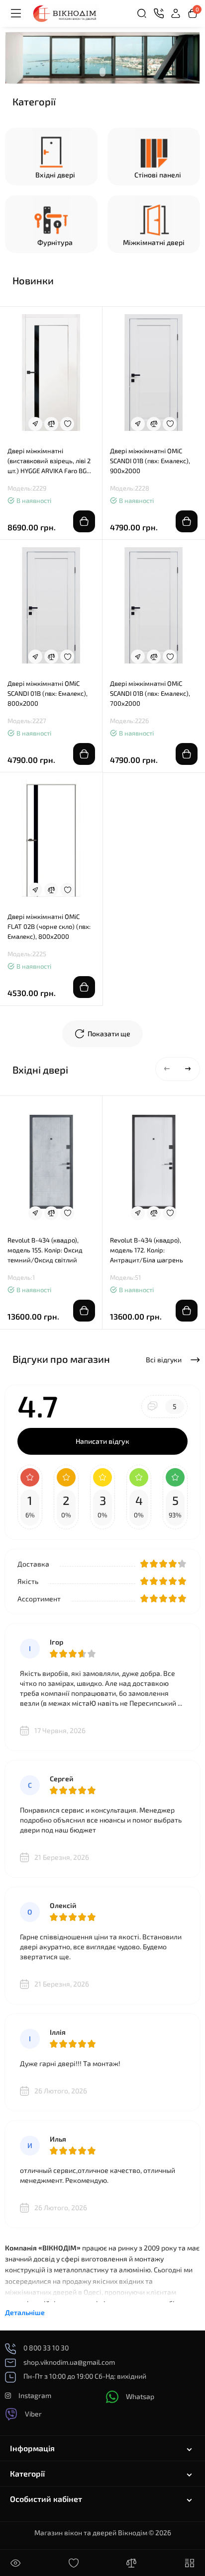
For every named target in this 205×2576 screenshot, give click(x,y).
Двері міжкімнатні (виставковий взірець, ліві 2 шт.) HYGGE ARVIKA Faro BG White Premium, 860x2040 (49, 461)
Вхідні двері (55, 175)
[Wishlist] (67, 424)
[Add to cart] (84, 521)
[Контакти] (159, 13)
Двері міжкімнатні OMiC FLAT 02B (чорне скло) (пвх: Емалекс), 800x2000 (49, 926)
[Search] (142, 13)
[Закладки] (74, 2563)
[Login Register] (176, 13)
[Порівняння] (131, 2563)
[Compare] (51, 424)
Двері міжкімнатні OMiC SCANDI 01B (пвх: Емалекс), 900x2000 (150, 461)
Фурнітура (55, 242)
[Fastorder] (35, 424)
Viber (33, 2414)
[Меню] (16, 13)
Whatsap (140, 2396)
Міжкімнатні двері (154, 242)
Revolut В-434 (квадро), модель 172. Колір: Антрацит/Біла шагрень (147, 1250)
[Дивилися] (15, 2563)
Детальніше (25, 2312)
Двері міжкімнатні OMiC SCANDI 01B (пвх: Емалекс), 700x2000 (150, 693)
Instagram (35, 2395)
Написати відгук (102, 1441)
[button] (167, 1069)
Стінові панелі (158, 175)
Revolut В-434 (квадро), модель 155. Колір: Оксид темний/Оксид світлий (45, 1250)
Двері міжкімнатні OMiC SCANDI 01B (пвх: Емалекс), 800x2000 (48, 693)
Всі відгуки (164, 1360)
